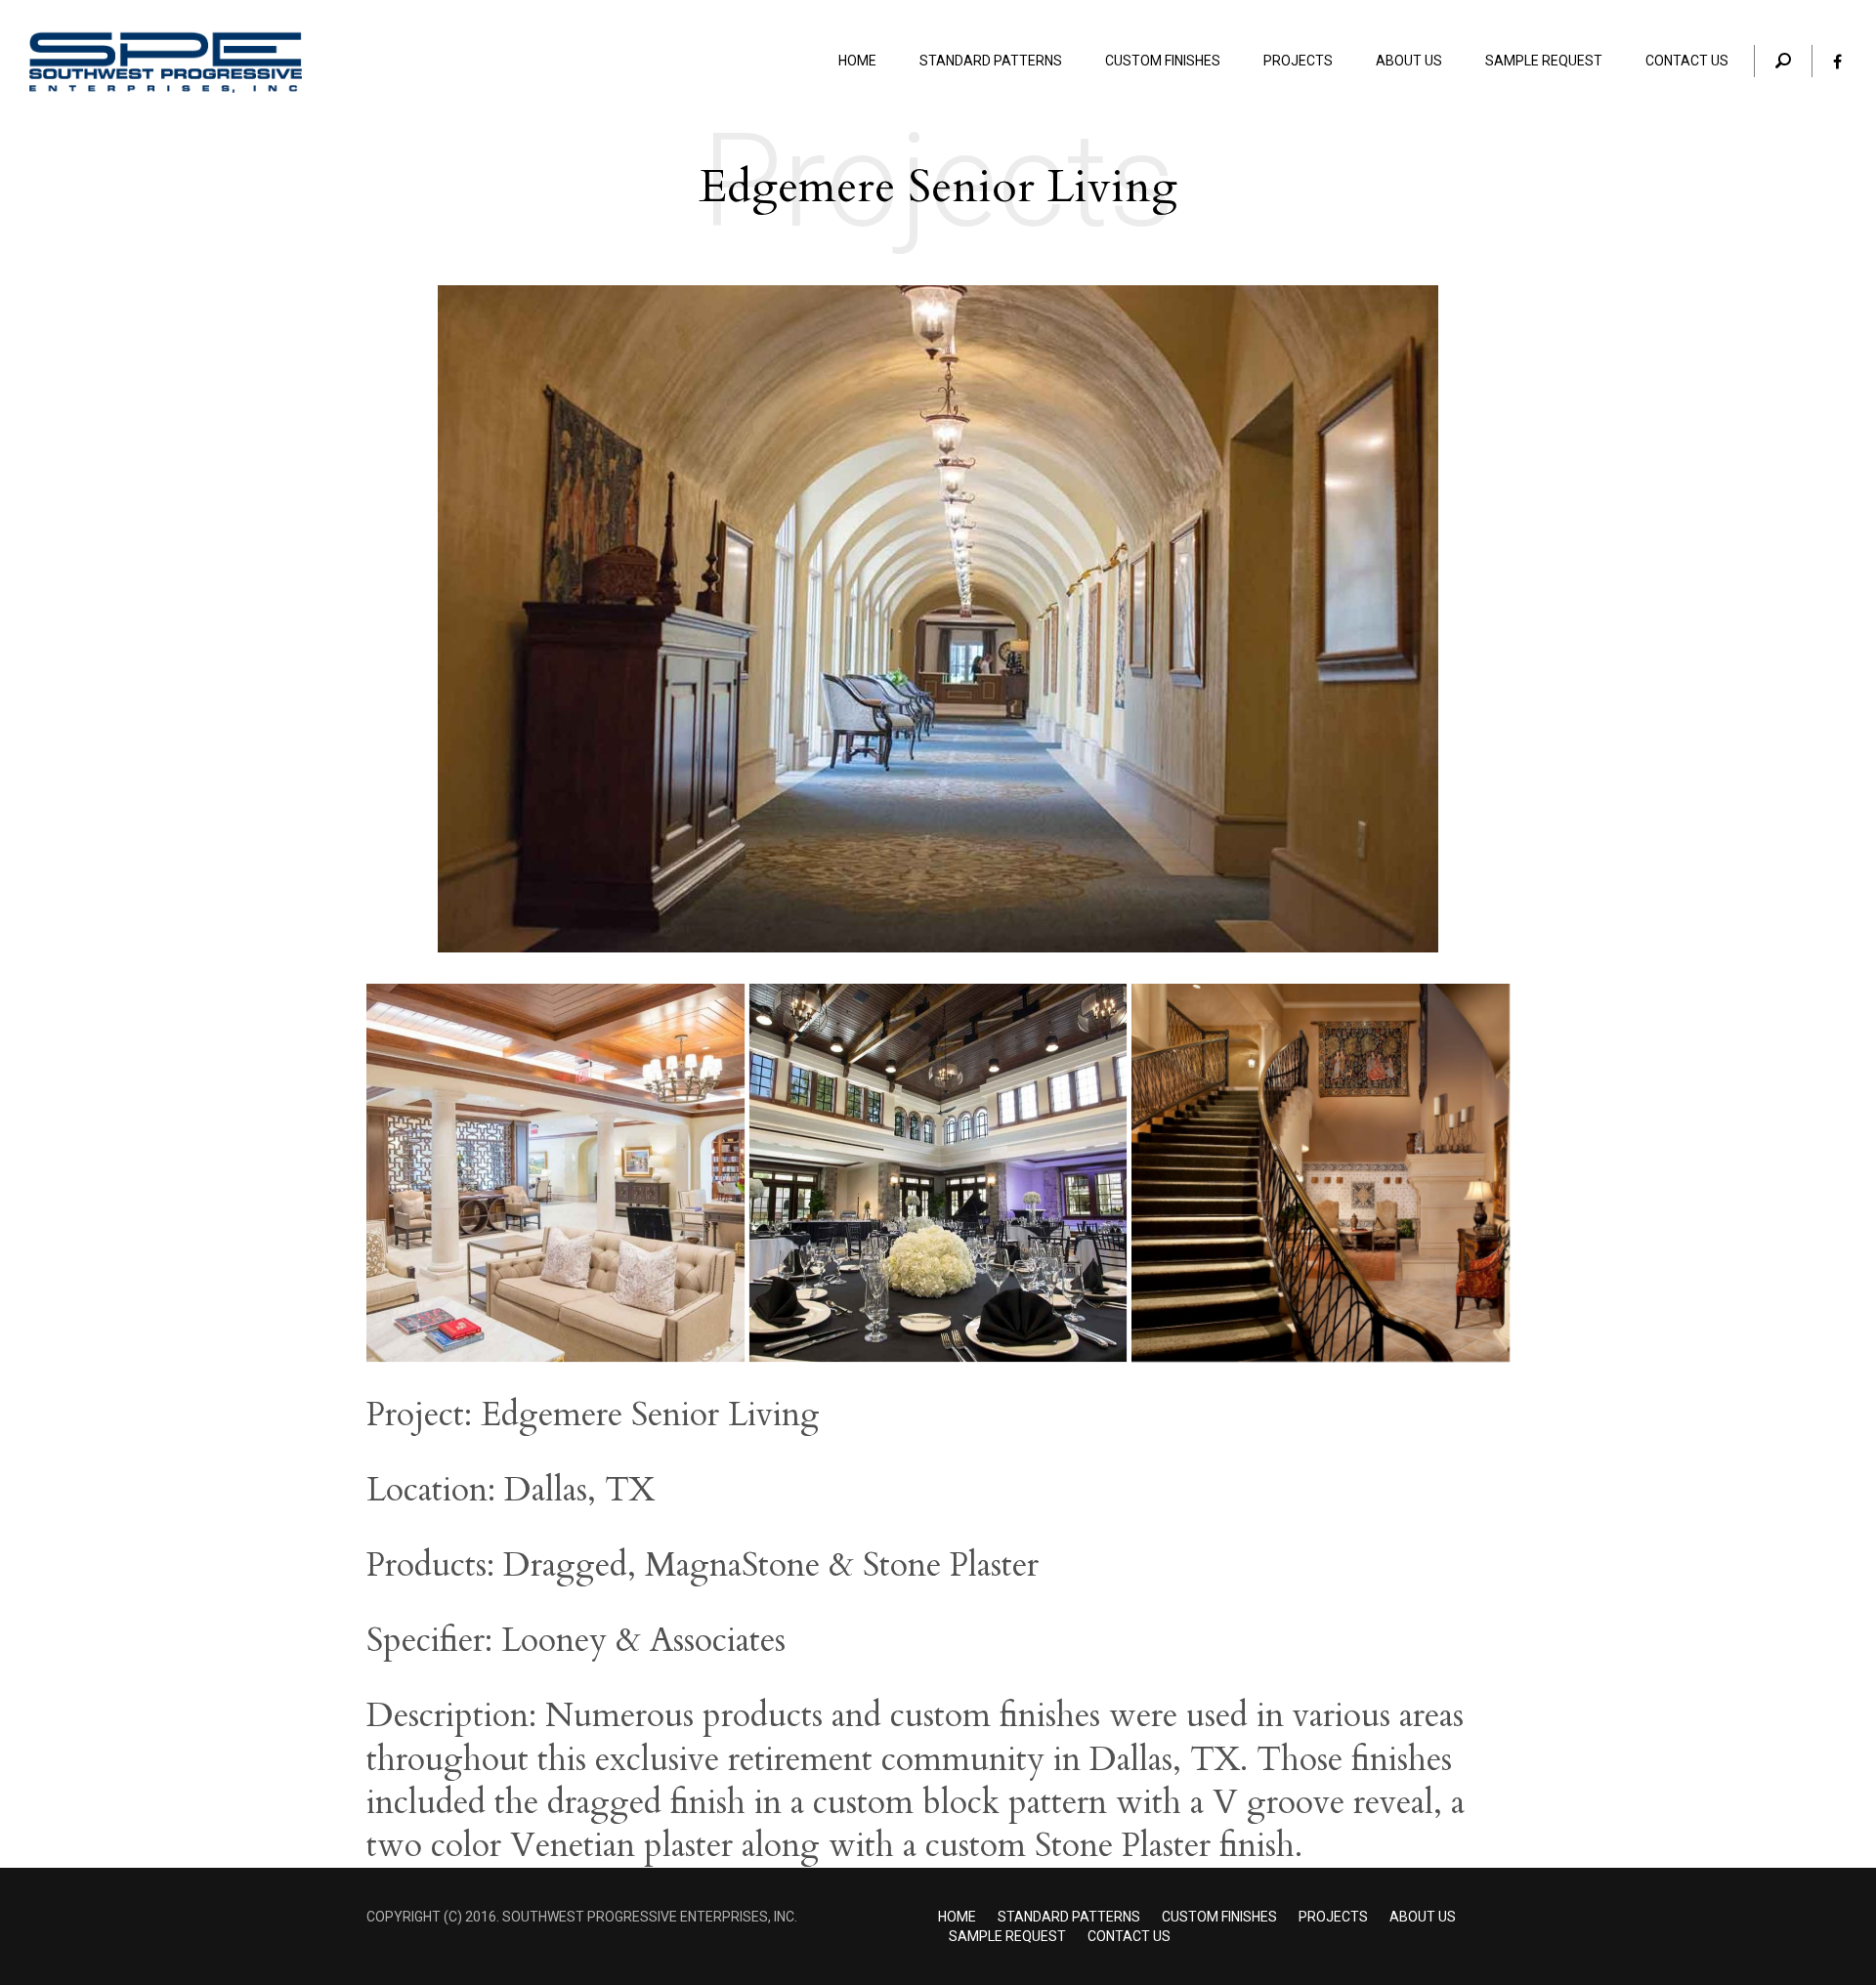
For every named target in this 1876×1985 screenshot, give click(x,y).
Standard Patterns (1069, 1917)
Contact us (1129, 1936)
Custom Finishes (1219, 1917)
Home (957, 1917)
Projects (1333, 1917)
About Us (1423, 1917)
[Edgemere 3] (938, 1173)
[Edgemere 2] (555, 1173)
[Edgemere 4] (1321, 1173)
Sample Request (1007, 1936)
